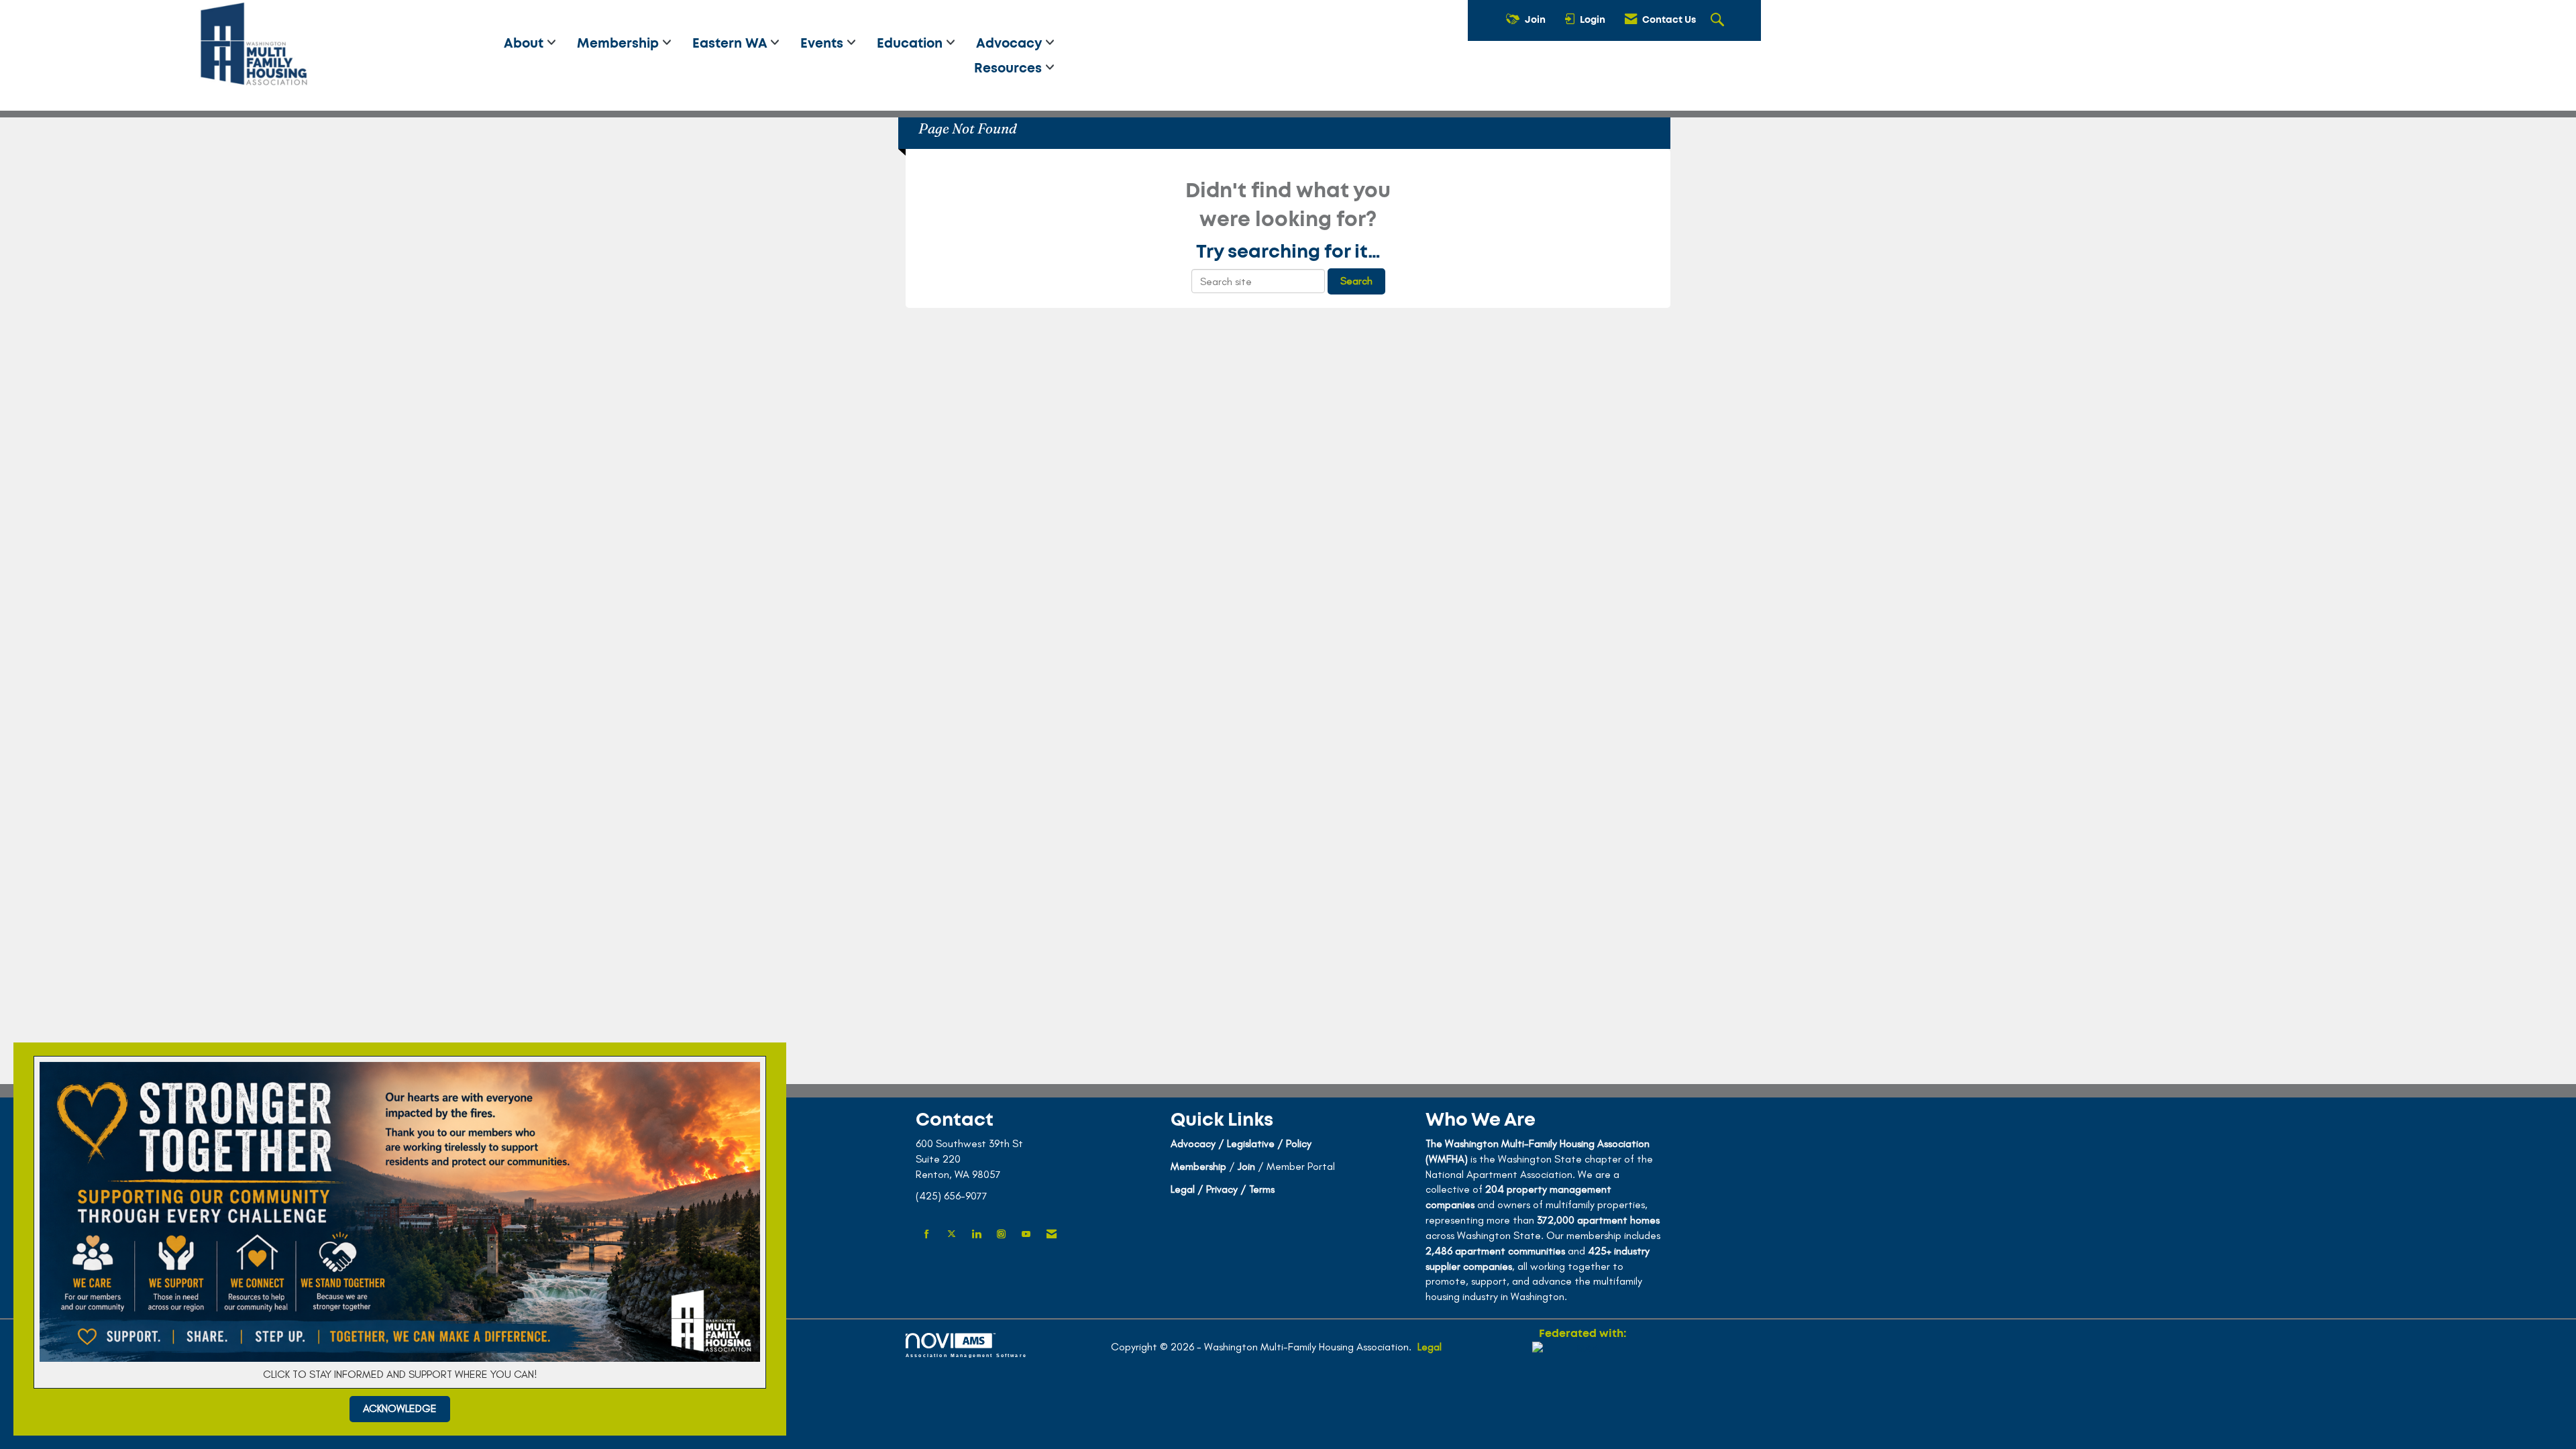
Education (911, 44)
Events (823, 44)
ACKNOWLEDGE (400, 1408)
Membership (620, 44)
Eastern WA (731, 44)
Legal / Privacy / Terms (1223, 1189)
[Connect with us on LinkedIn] (976, 1235)
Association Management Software (966, 1355)
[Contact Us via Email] (1052, 1235)
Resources (1010, 69)
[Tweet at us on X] (952, 1235)
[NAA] (1582, 1390)
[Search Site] (1719, 21)
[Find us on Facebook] (927, 1235)
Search (1356, 281)
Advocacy (1011, 44)
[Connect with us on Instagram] (1001, 1235)
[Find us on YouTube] (1026, 1235)
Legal (1430, 1347)
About (525, 44)
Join (1246, 1166)
